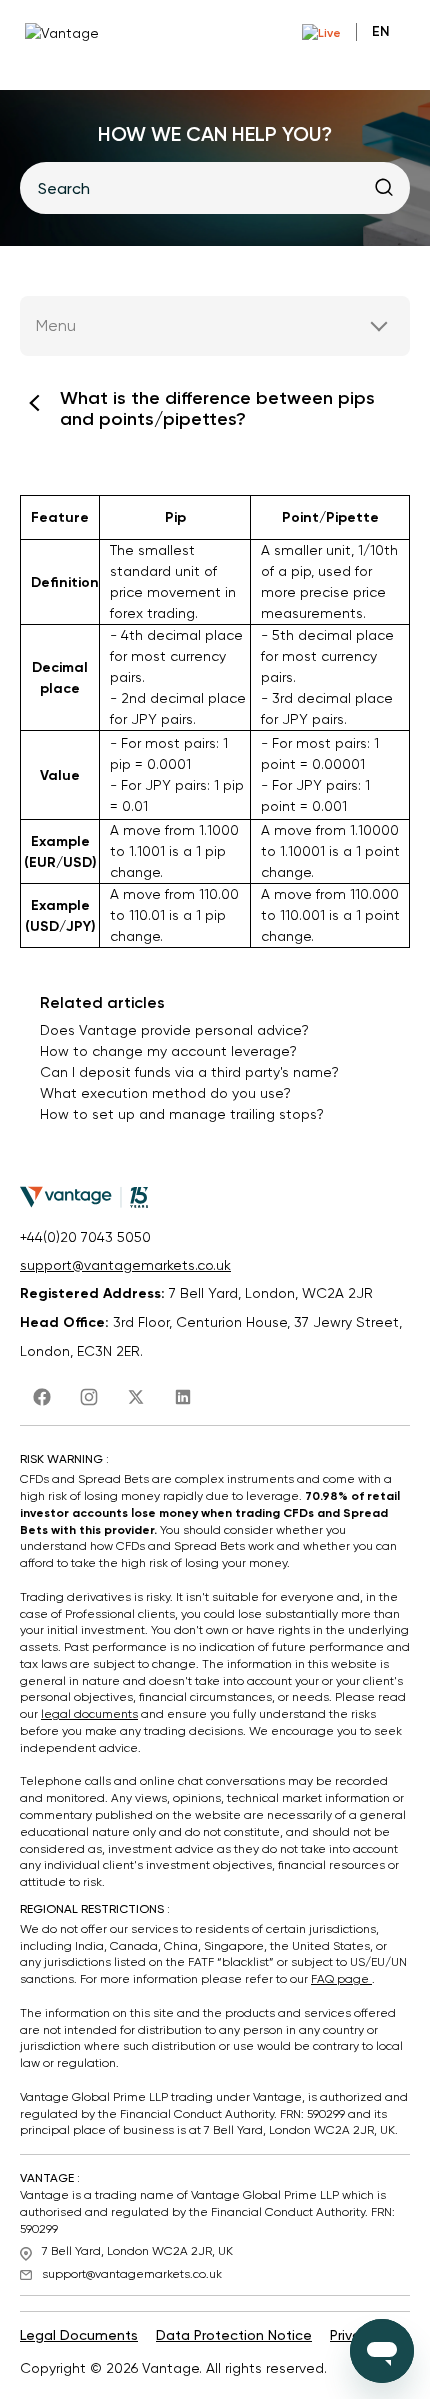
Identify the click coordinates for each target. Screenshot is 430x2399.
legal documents (89, 1714)
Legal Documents (79, 2335)
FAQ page (341, 1979)
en (381, 31)
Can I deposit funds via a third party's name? (189, 1072)
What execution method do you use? (165, 1093)
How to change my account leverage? (168, 1051)
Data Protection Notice (234, 2335)
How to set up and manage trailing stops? (182, 1114)
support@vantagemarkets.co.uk (125, 1265)
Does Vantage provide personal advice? (174, 1030)
